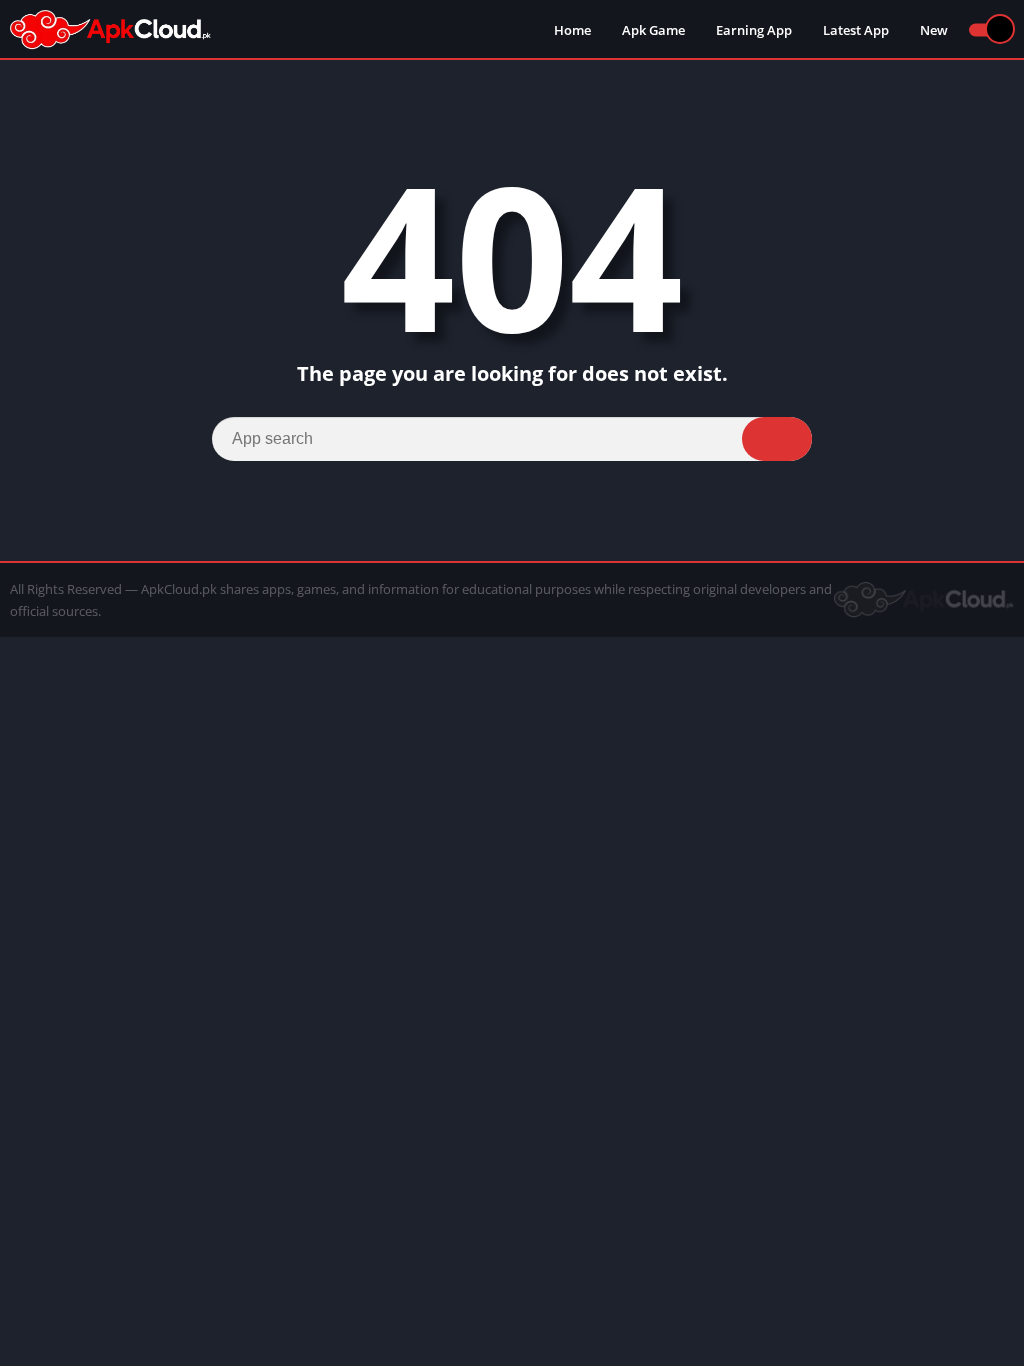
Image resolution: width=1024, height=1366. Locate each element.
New (934, 30)
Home (572, 30)
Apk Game (653, 30)
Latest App (856, 30)
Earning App (754, 30)
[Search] (777, 439)
